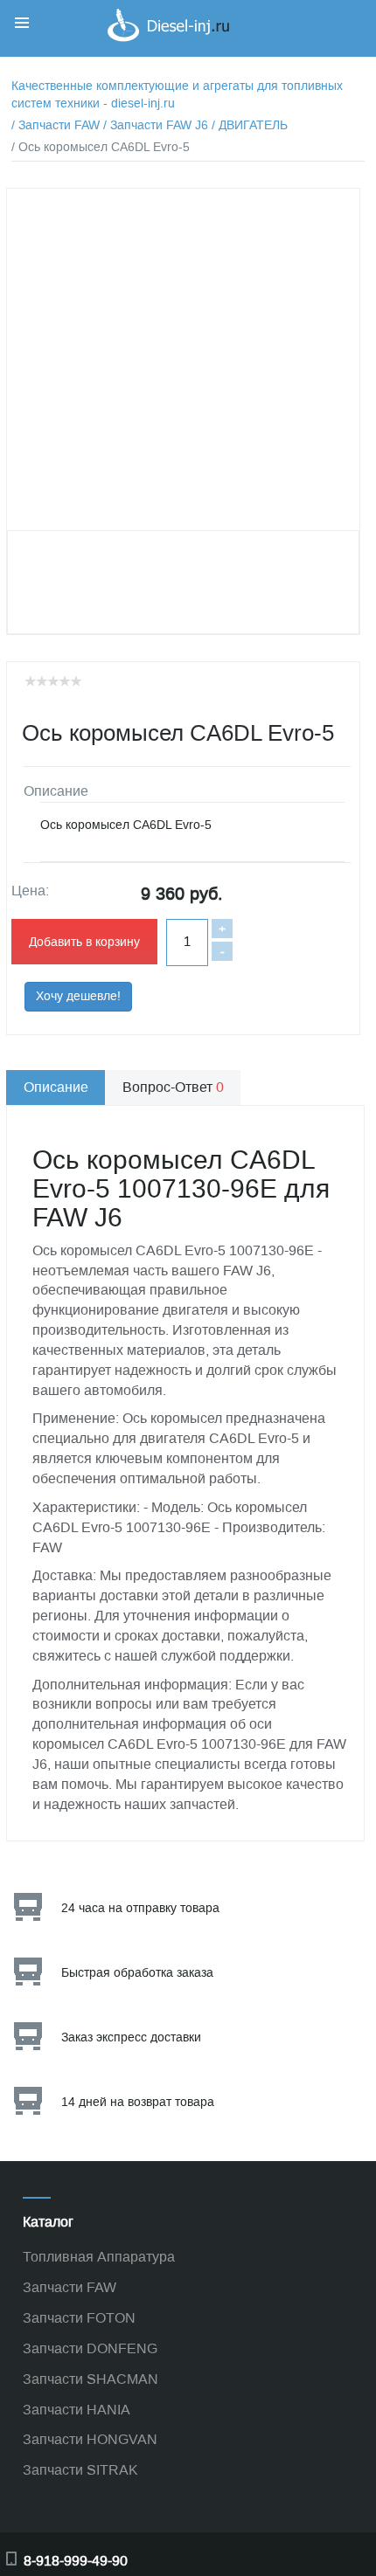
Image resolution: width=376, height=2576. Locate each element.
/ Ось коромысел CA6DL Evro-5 (101, 147)
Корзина (297, 29)
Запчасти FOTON (79, 2318)
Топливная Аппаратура (99, 2257)
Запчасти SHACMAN (91, 2379)
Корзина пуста (315, 47)
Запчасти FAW (70, 2287)
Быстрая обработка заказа (137, 1973)
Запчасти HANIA (77, 2410)
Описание (56, 1087)
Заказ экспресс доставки (131, 2037)
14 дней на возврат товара (138, 2102)
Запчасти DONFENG (90, 2348)
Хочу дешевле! (78, 996)
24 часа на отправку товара (140, 1908)
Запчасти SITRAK (80, 2470)
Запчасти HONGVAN (90, 2439)
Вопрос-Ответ (173, 1087)
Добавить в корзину (84, 942)
